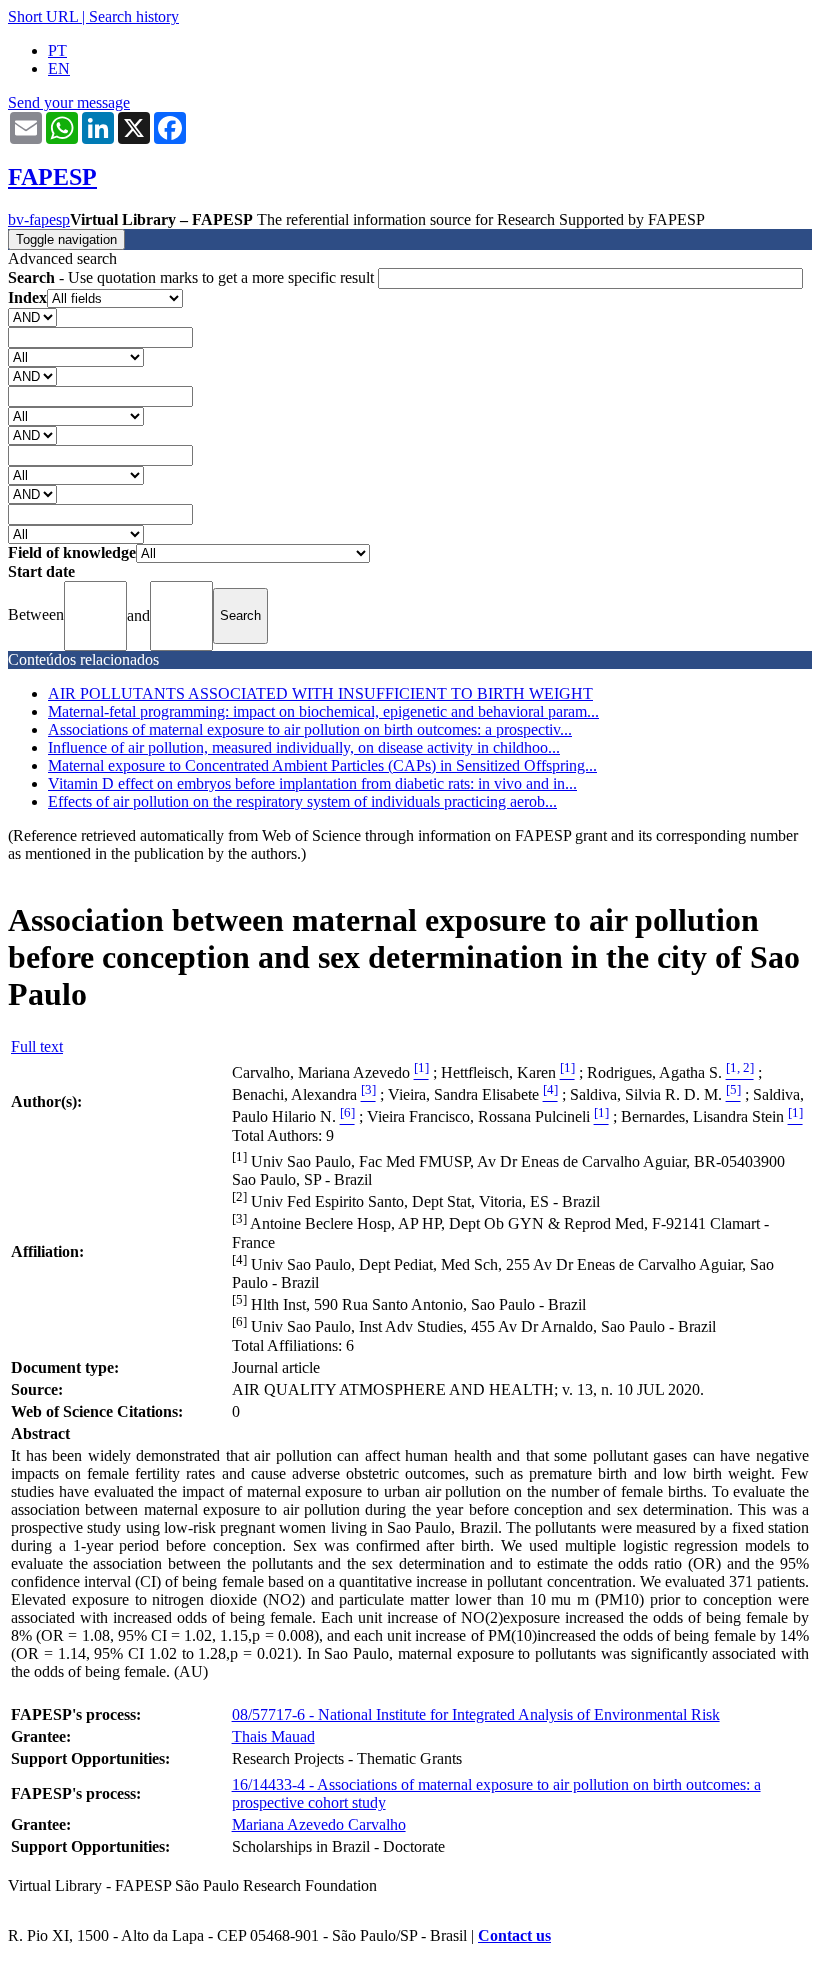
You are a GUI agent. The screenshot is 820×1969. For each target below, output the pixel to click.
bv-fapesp (39, 219)
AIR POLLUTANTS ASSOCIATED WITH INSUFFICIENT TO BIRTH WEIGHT (320, 693)
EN (59, 68)
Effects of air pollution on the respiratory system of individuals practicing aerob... (302, 801)
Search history (134, 16)
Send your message (69, 102)
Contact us (514, 1935)
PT (57, 50)
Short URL (43, 16)
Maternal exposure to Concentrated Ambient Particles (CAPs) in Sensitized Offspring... (322, 765)
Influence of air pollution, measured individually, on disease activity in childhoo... (304, 747)
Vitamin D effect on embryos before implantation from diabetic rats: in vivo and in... (312, 783)
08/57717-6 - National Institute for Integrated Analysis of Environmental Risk (476, 1714)
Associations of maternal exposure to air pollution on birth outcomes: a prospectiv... (310, 729)
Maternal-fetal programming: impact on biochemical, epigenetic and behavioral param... (323, 711)
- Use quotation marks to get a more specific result (193, 277)
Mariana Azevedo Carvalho (319, 1824)
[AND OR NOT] (32, 316)
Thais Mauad (273, 1736)
